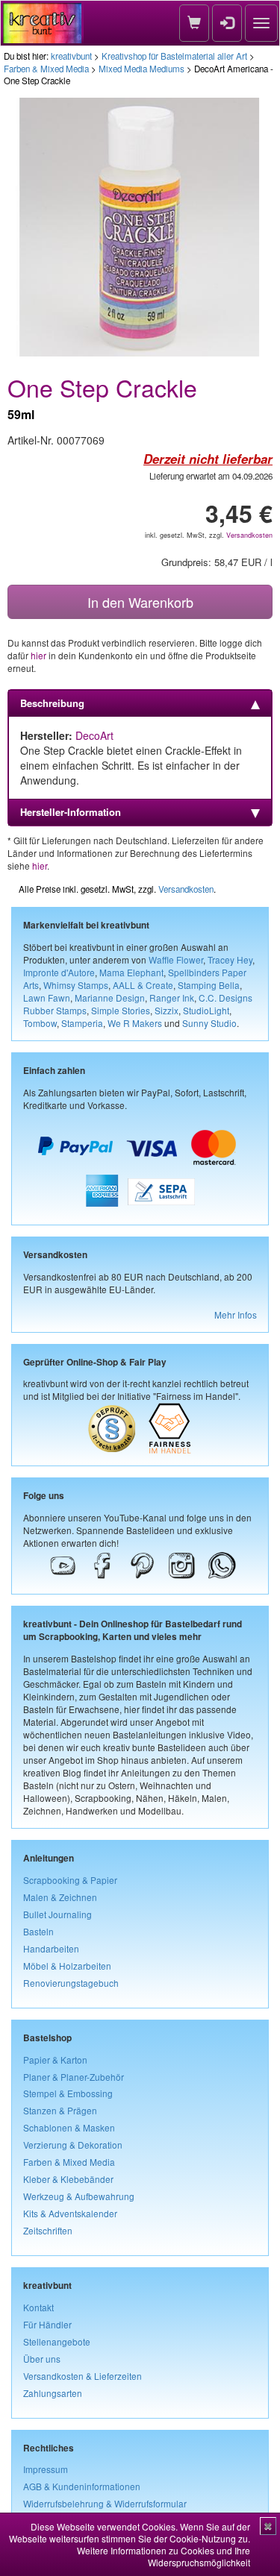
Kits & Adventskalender (70, 2213)
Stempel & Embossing (68, 2093)
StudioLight (206, 1010)
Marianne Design (110, 998)
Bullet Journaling (57, 1914)
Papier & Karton (55, 2060)
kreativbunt (71, 56)
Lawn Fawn (47, 998)
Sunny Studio (209, 1023)
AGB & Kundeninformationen (82, 2486)
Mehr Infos (236, 1314)
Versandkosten (249, 535)
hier (38, 655)
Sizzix (167, 1010)
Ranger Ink (172, 998)
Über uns (42, 2359)
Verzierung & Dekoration (73, 2145)
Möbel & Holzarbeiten (67, 1966)
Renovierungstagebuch (71, 1983)
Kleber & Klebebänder (68, 2179)
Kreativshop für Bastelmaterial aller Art (174, 56)
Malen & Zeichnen (60, 1897)
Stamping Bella (209, 985)
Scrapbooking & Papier (70, 1880)
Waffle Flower (176, 959)
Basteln (38, 1931)
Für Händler (47, 2324)
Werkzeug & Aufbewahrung (79, 2196)
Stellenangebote (57, 2341)
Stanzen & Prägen (60, 2110)
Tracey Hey (230, 959)
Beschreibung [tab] (52, 703)
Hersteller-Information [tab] (71, 812)
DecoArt (94, 735)
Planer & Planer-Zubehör (74, 2077)
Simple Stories (121, 1010)
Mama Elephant (131, 972)
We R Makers (135, 1023)
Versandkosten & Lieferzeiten (83, 2376)
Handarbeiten (51, 1948)
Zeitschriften (48, 2230)
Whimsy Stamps (76, 985)
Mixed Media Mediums (141, 69)
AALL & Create (143, 985)
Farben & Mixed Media (46, 69)
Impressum (46, 2469)
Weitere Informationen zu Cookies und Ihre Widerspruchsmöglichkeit (164, 2556)
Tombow (40, 1023)
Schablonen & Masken (69, 2127)
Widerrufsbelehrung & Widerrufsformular (105, 2503)
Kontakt (38, 2307)
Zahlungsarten (53, 2393)
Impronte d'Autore (59, 972)
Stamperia (82, 1023)
